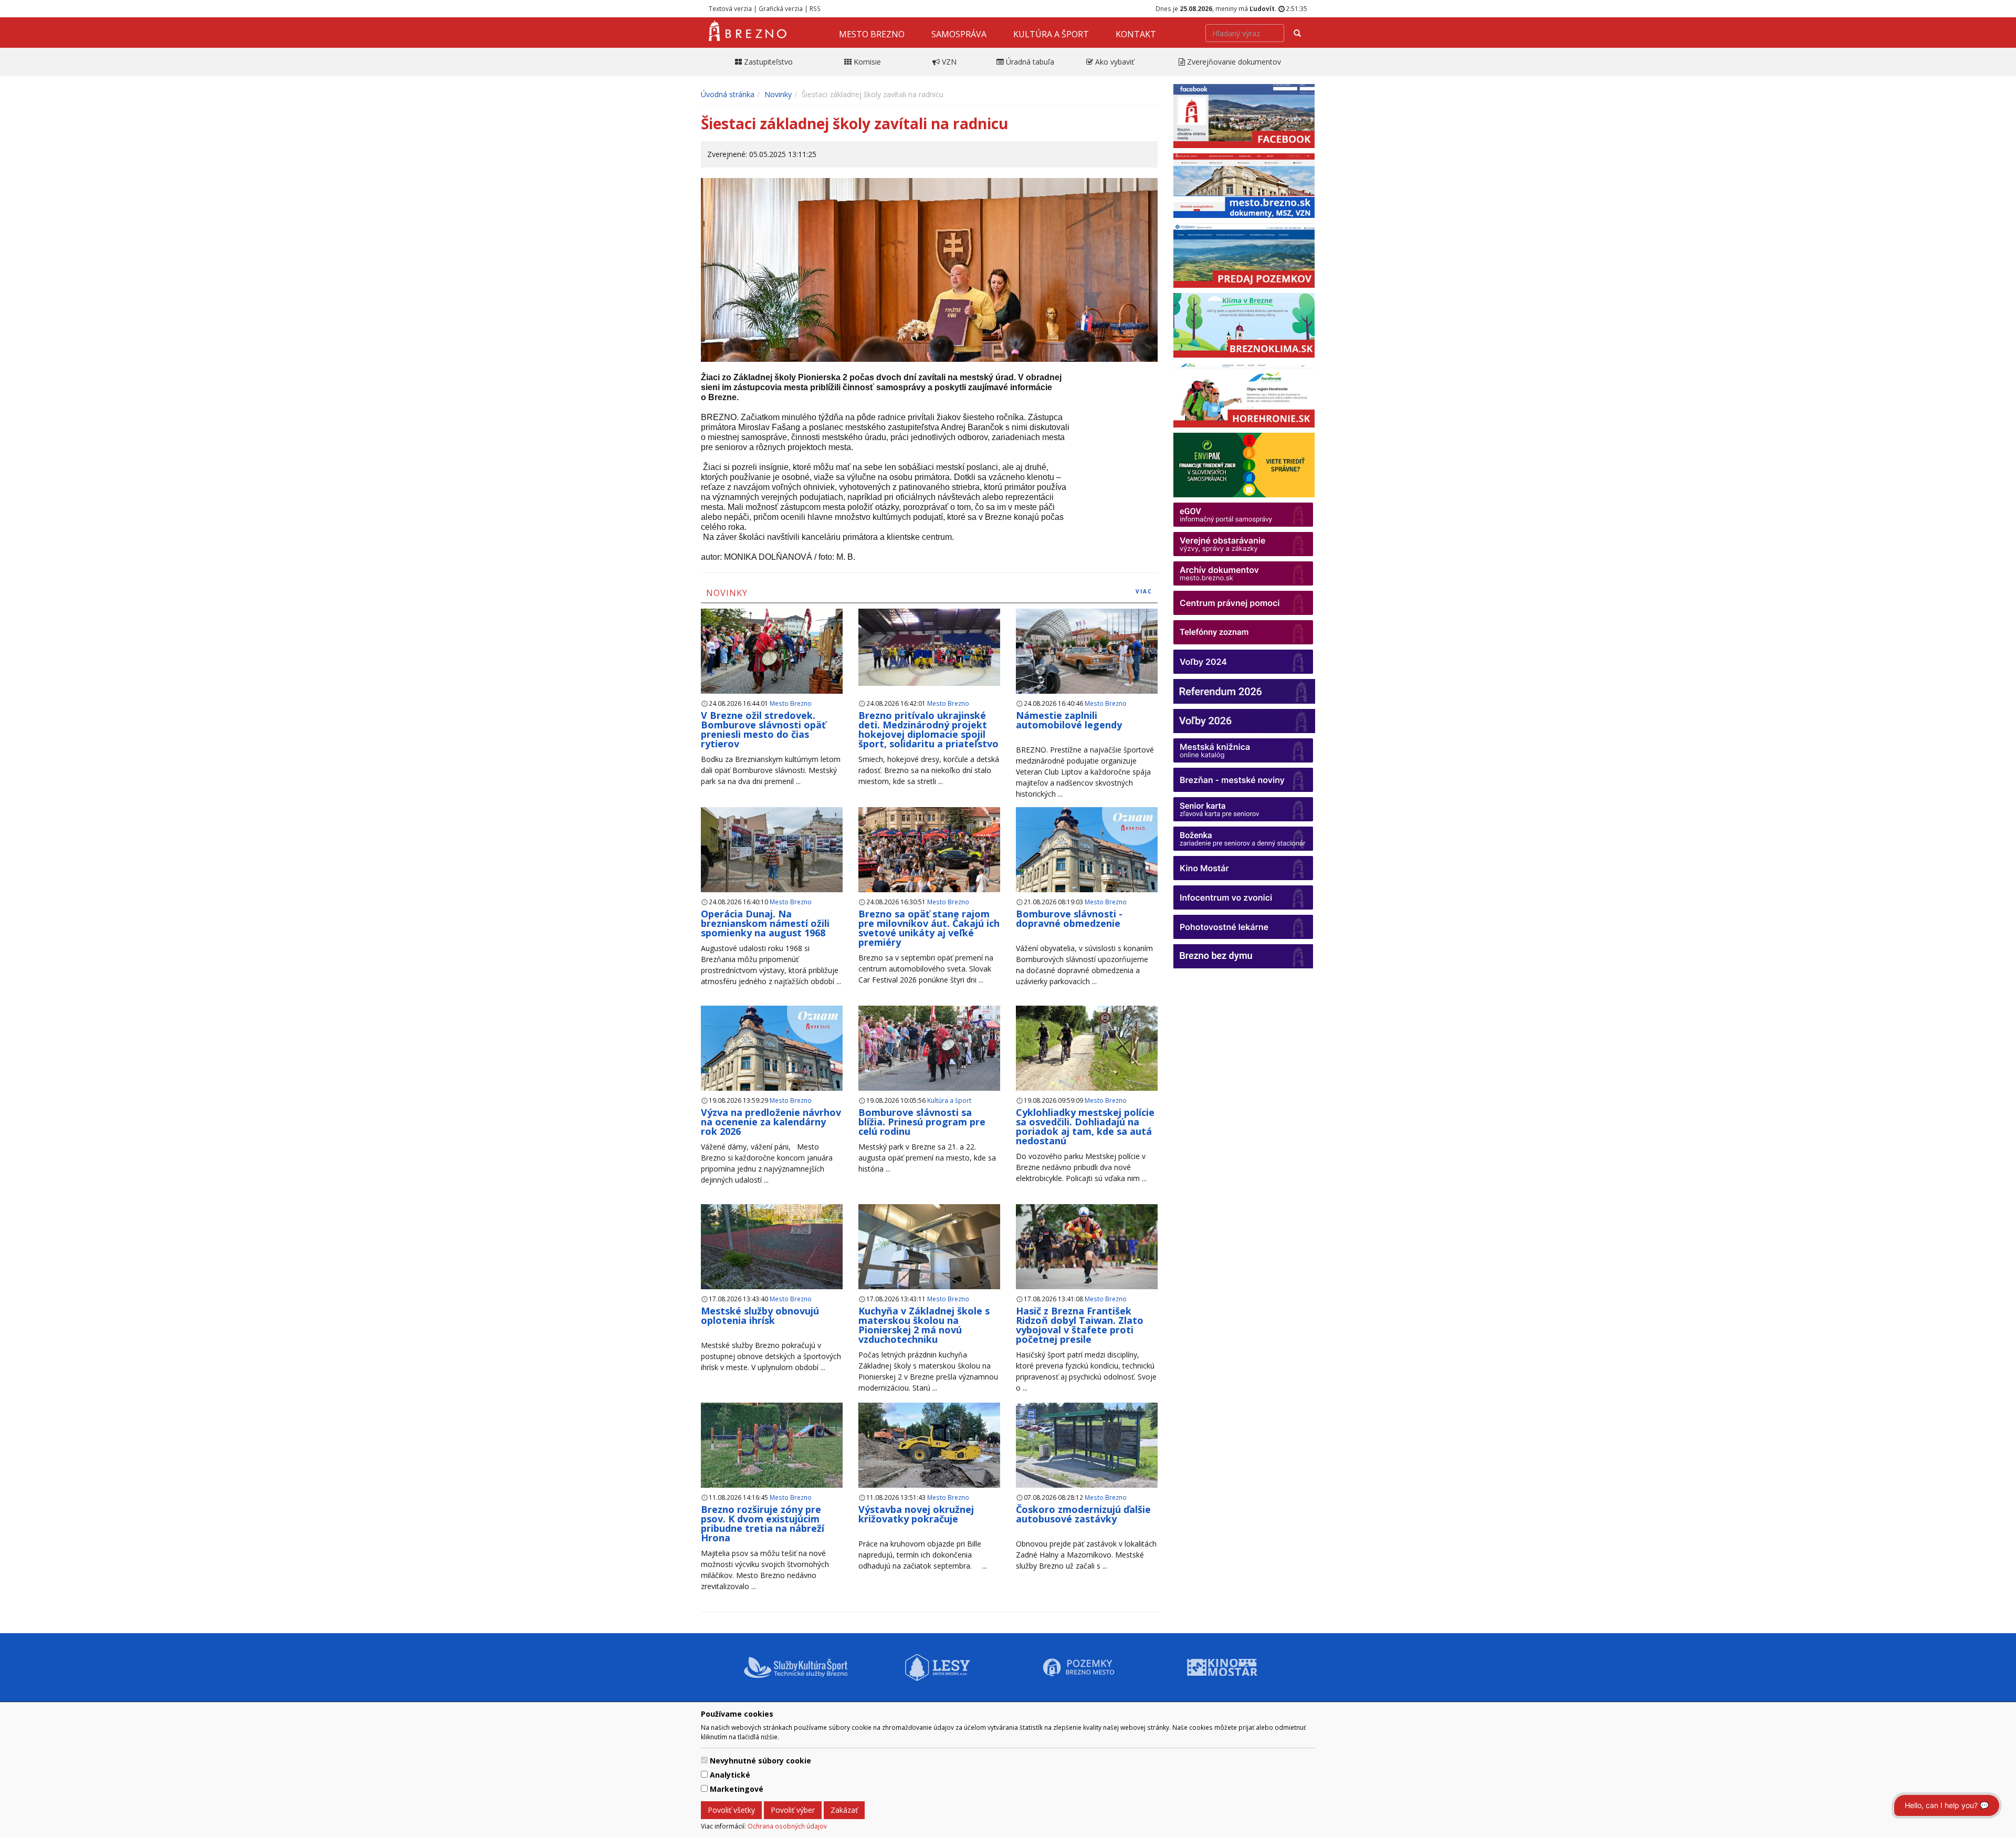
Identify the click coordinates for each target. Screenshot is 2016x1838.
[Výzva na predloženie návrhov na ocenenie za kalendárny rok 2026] (772, 1061)
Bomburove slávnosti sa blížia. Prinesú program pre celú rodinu (922, 1122)
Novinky (778, 94)
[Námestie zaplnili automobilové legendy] (1087, 651)
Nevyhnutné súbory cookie (760, 1761)
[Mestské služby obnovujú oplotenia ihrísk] (772, 1247)
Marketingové (737, 1789)
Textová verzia (730, 8)
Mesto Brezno (872, 34)
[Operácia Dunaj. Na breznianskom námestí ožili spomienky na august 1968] (772, 850)
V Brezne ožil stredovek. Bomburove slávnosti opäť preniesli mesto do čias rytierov (763, 729)
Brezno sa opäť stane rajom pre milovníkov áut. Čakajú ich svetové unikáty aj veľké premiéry (929, 928)
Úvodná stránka (728, 94)
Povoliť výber (793, 1810)
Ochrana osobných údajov (787, 1826)
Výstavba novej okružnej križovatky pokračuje (916, 1514)
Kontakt (1136, 34)
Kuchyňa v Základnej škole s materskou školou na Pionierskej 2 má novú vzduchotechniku (924, 1325)
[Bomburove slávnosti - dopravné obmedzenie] (1087, 862)
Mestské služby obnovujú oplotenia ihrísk (760, 1315)
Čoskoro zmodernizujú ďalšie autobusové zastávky (1083, 1514)
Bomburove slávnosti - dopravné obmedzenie (1069, 918)
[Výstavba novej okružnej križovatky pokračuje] (929, 1451)
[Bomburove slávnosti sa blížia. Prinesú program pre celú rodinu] (929, 1048)
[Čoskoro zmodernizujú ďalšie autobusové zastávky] (1087, 1445)
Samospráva (959, 34)
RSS (815, 8)
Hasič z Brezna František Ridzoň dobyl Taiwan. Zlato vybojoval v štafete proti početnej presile (1080, 1325)
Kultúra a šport (1051, 34)
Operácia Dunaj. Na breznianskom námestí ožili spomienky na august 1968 (765, 923)
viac (1144, 591)
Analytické (730, 1775)
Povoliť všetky (731, 1810)
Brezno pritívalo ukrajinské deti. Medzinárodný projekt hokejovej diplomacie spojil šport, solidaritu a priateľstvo (928, 729)
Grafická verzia (781, 8)
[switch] (704, 1760)
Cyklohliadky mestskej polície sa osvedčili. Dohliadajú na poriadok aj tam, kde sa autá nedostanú (1085, 1126)
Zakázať (844, 1810)
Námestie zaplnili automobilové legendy (1069, 720)
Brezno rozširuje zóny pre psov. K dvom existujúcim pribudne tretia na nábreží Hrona (763, 1523)
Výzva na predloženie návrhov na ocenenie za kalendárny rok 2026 (771, 1122)
